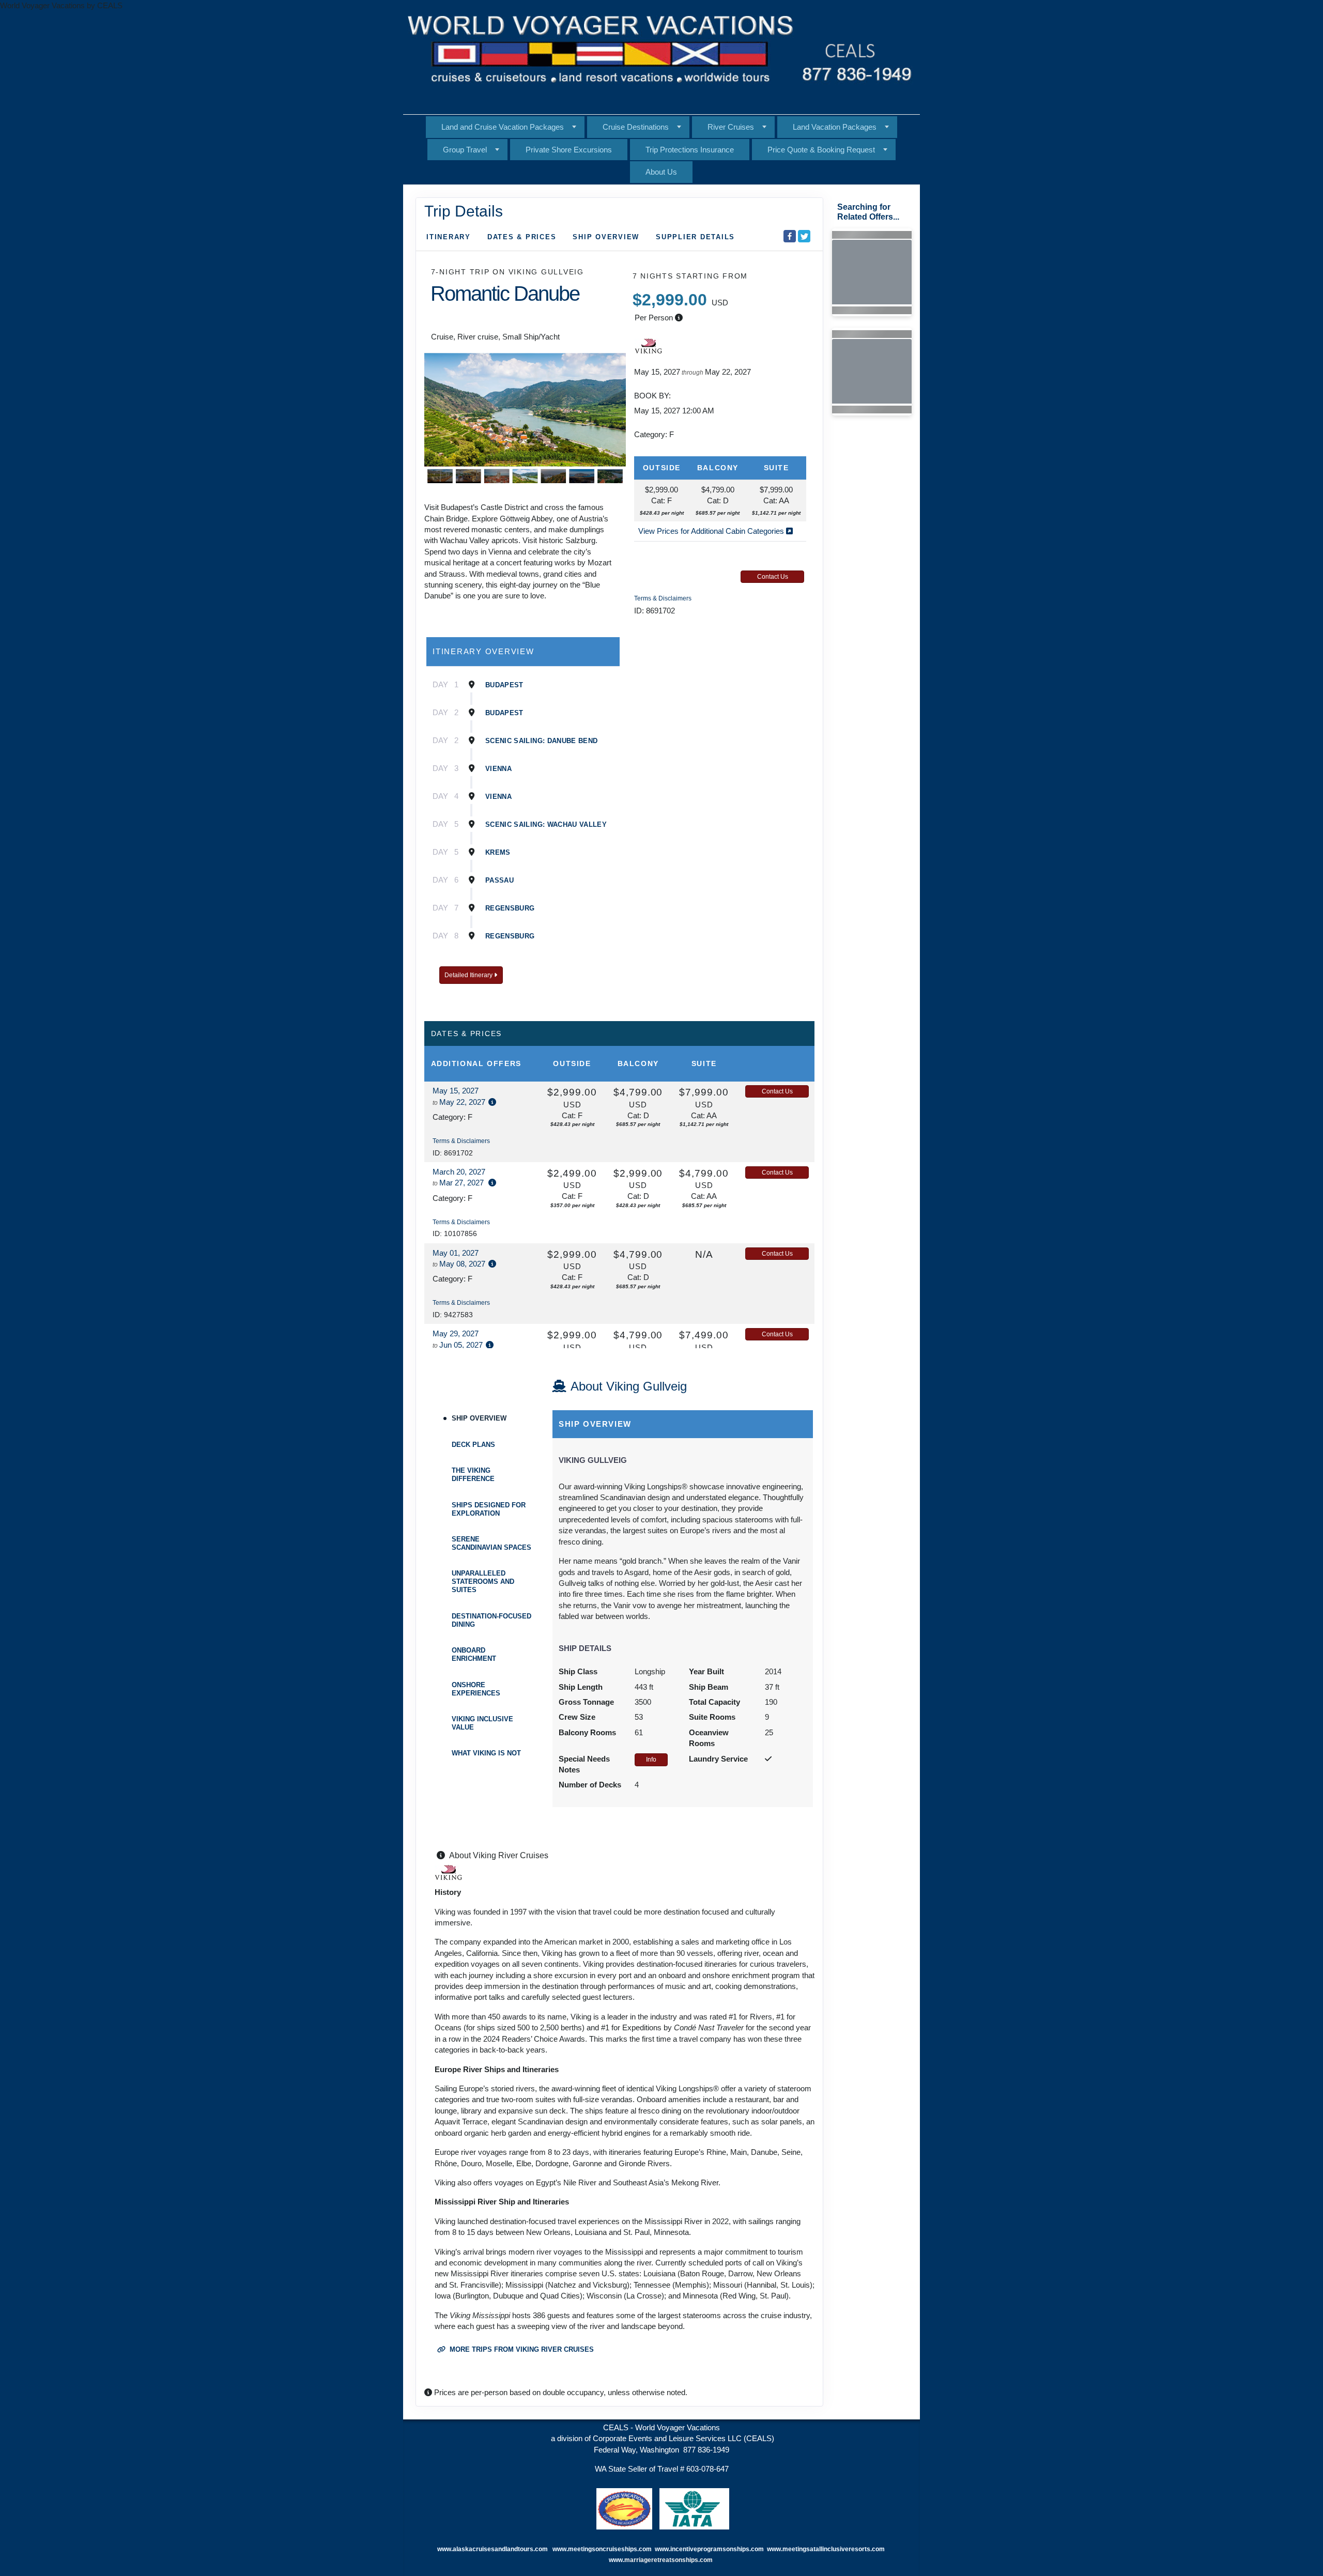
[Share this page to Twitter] (804, 236)
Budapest (504, 685)
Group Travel (465, 150)
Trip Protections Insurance (690, 150)
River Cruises (731, 127)
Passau (499, 880)
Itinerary (449, 237)
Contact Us (773, 577)
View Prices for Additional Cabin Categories (712, 531)
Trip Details (464, 211)
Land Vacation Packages (835, 127)
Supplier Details (695, 237)
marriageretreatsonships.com (669, 2560)
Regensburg (510, 908)
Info (651, 1760)
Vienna (498, 769)
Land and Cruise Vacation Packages (503, 127)
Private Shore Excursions (569, 150)
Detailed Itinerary (469, 975)
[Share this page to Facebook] (790, 236)
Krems (498, 852)
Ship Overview (606, 237)
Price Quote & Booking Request (821, 150)
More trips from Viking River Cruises (521, 2349)
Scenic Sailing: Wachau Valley (546, 824)
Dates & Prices (522, 237)
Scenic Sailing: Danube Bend (541, 741)
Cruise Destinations (636, 127)
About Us (661, 172)
